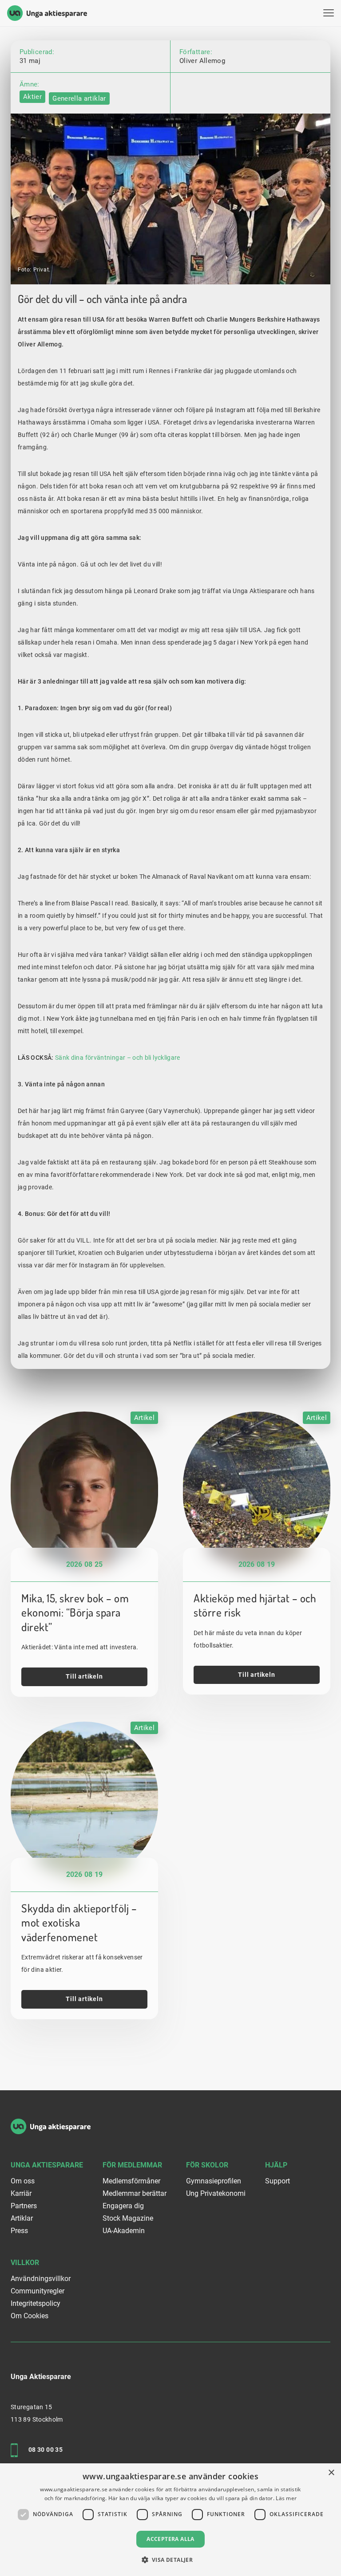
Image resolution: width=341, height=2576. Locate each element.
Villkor (25, 2263)
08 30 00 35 (46, 2450)
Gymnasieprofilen (214, 2181)
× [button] (331, 2473)
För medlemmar (132, 2165)
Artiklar (22, 2218)
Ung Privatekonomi (216, 2193)
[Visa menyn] (329, 13)
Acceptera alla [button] (170, 2539)
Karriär (21, 2193)
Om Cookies (30, 2316)
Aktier (32, 97)
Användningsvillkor (41, 2279)
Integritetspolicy (36, 2303)
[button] (171, 2560)
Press (19, 2231)
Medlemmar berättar (135, 2193)
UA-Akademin (124, 2231)
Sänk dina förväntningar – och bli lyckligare (118, 1058)
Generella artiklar (79, 98)
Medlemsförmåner (131, 2181)
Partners (24, 2206)
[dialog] (170, 2520)
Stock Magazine (128, 2218)
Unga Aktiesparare (47, 2165)
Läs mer (286, 2498)
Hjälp (276, 2165)
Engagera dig (123, 2206)
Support (278, 2181)
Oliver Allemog (202, 61)
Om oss (23, 2181)
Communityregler (38, 2291)
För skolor (207, 2165)
